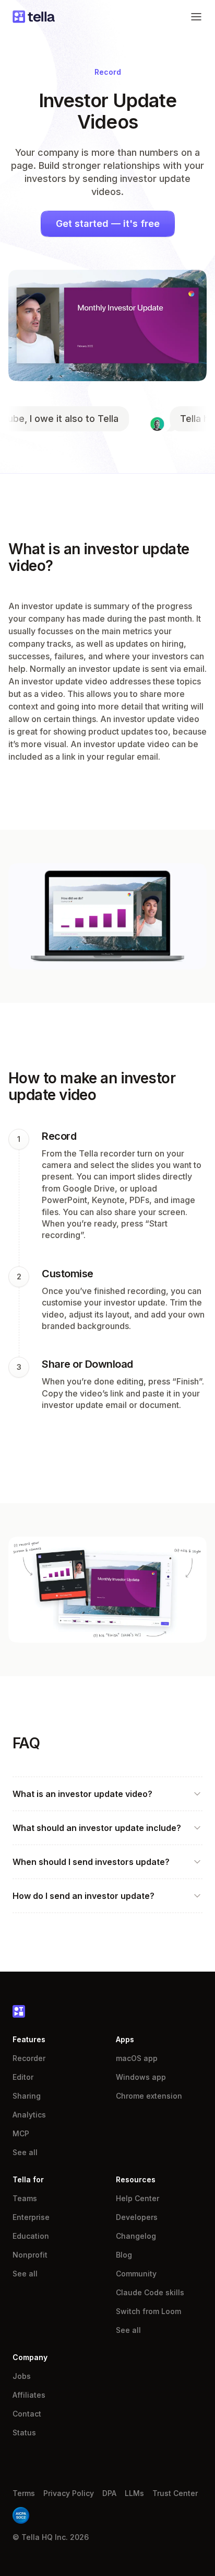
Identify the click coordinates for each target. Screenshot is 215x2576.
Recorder (29, 2058)
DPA (109, 2493)
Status (24, 2432)
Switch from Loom (148, 2311)
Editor (23, 2077)
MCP (21, 2133)
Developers (137, 2217)
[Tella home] (34, 17)
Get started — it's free (108, 224)
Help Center (138, 2198)
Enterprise (31, 2217)
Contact (27, 2414)
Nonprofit (30, 2255)
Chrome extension (149, 2096)
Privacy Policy (69, 2493)
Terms (24, 2493)
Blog (124, 2255)
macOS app (137, 2058)
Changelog (136, 2236)
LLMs (134, 2493)
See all (25, 2152)
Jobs (22, 2376)
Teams (25, 2198)
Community (136, 2274)
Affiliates (29, 2395)
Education (31, 2236)
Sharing (27, 2096)
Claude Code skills (150, 2292)
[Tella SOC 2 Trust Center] (21, 2515)
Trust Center (175, 2493)
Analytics (29, 2115)
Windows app (141, 2077)
